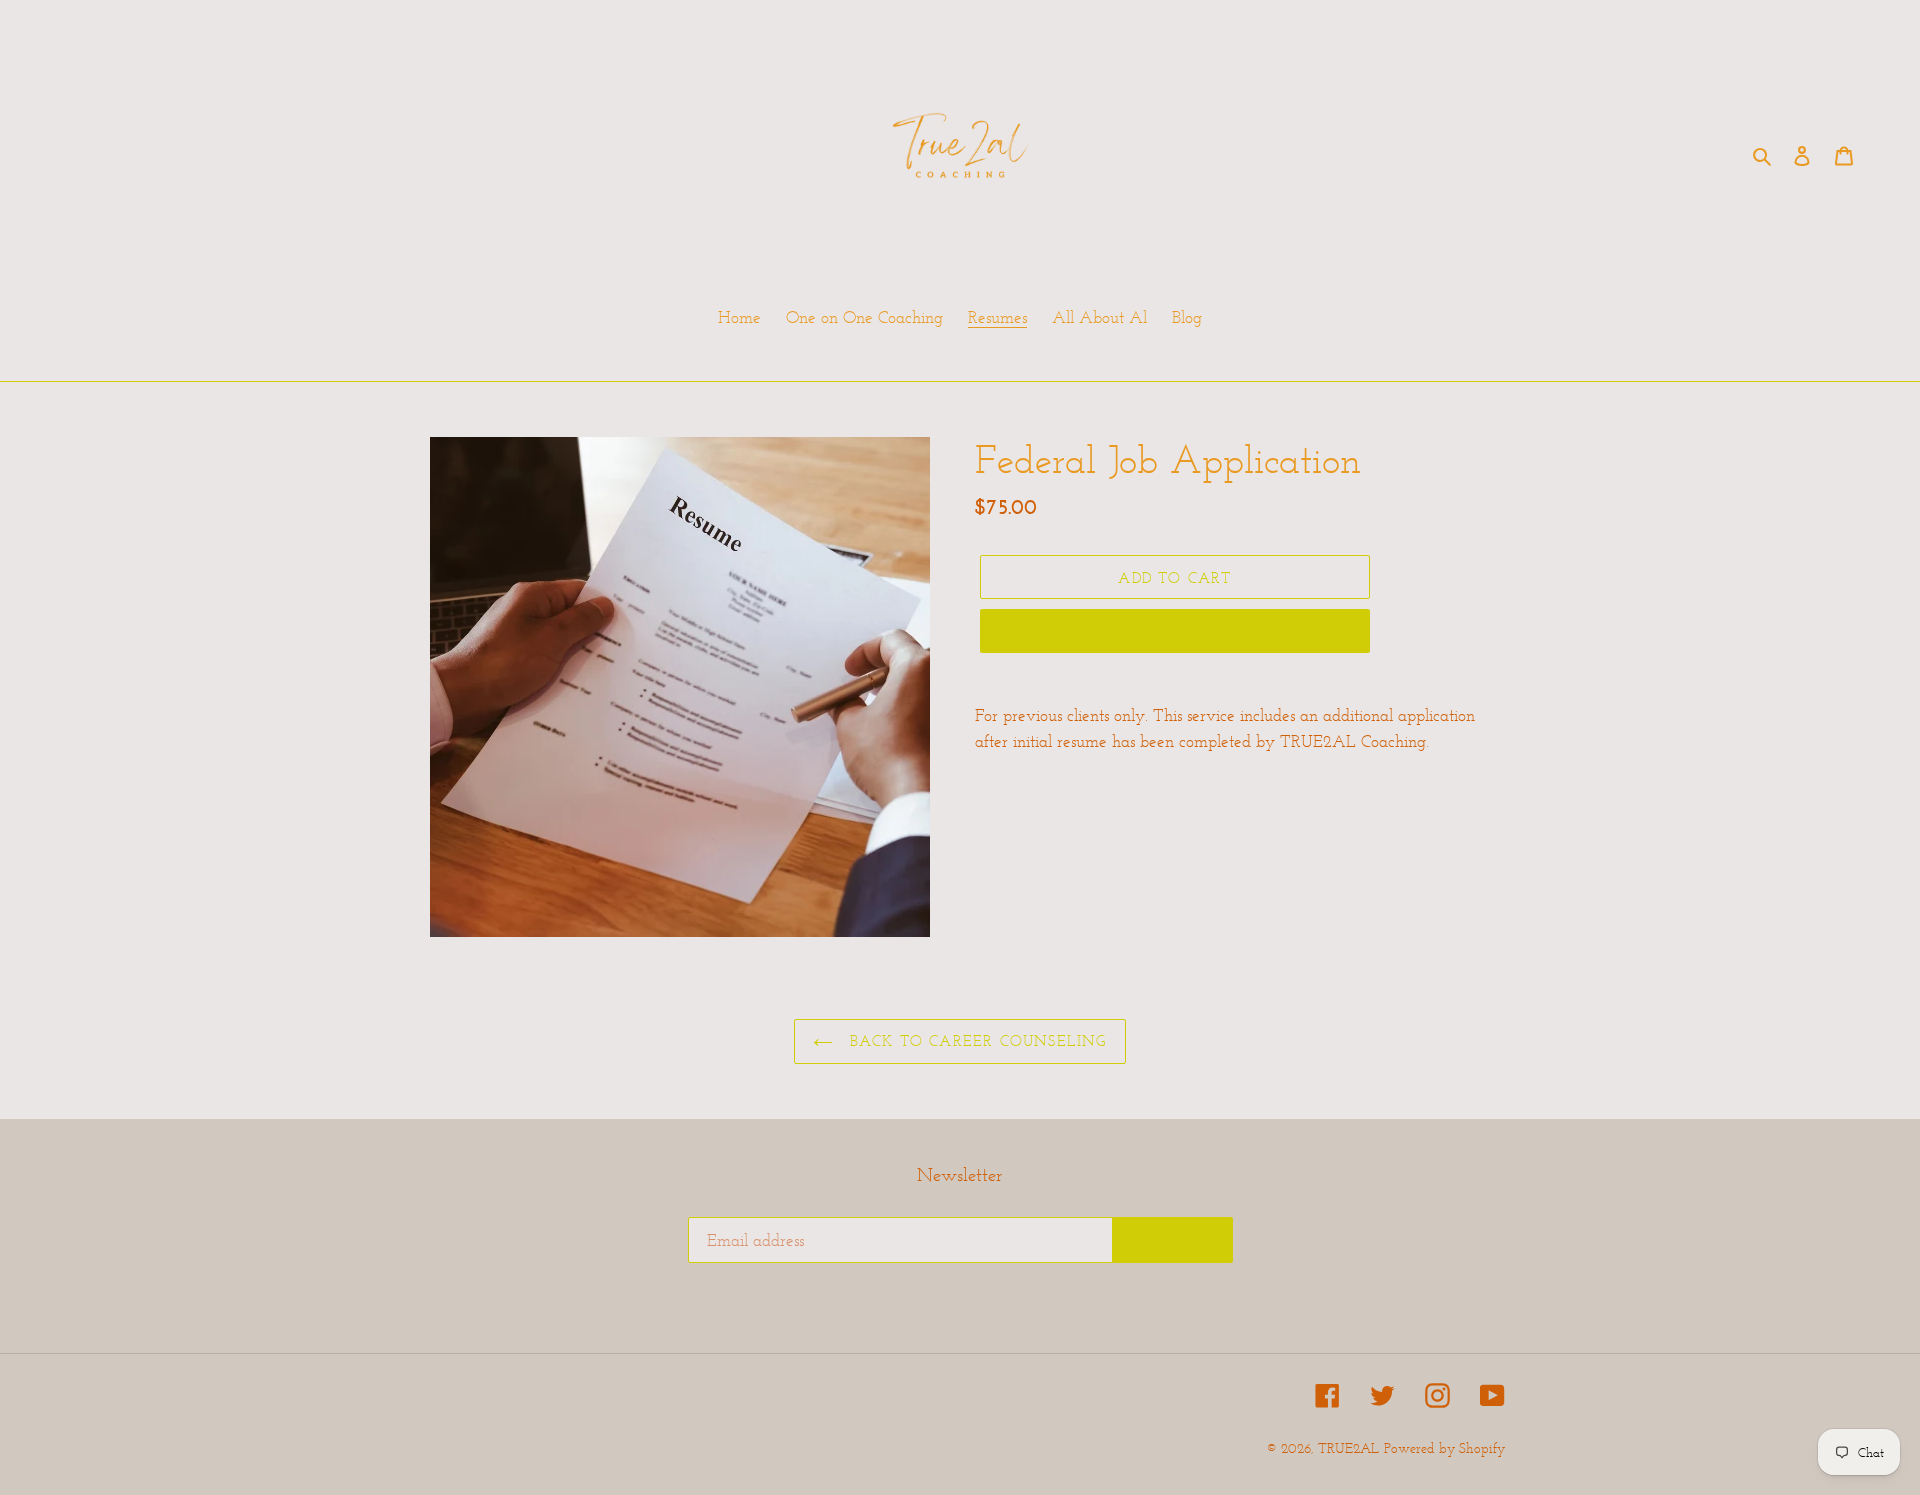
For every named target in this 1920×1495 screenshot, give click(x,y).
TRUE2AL (1348, 1448)
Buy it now (1175, 631)
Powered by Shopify (1444, 1448)
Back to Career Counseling (974, 1040)
